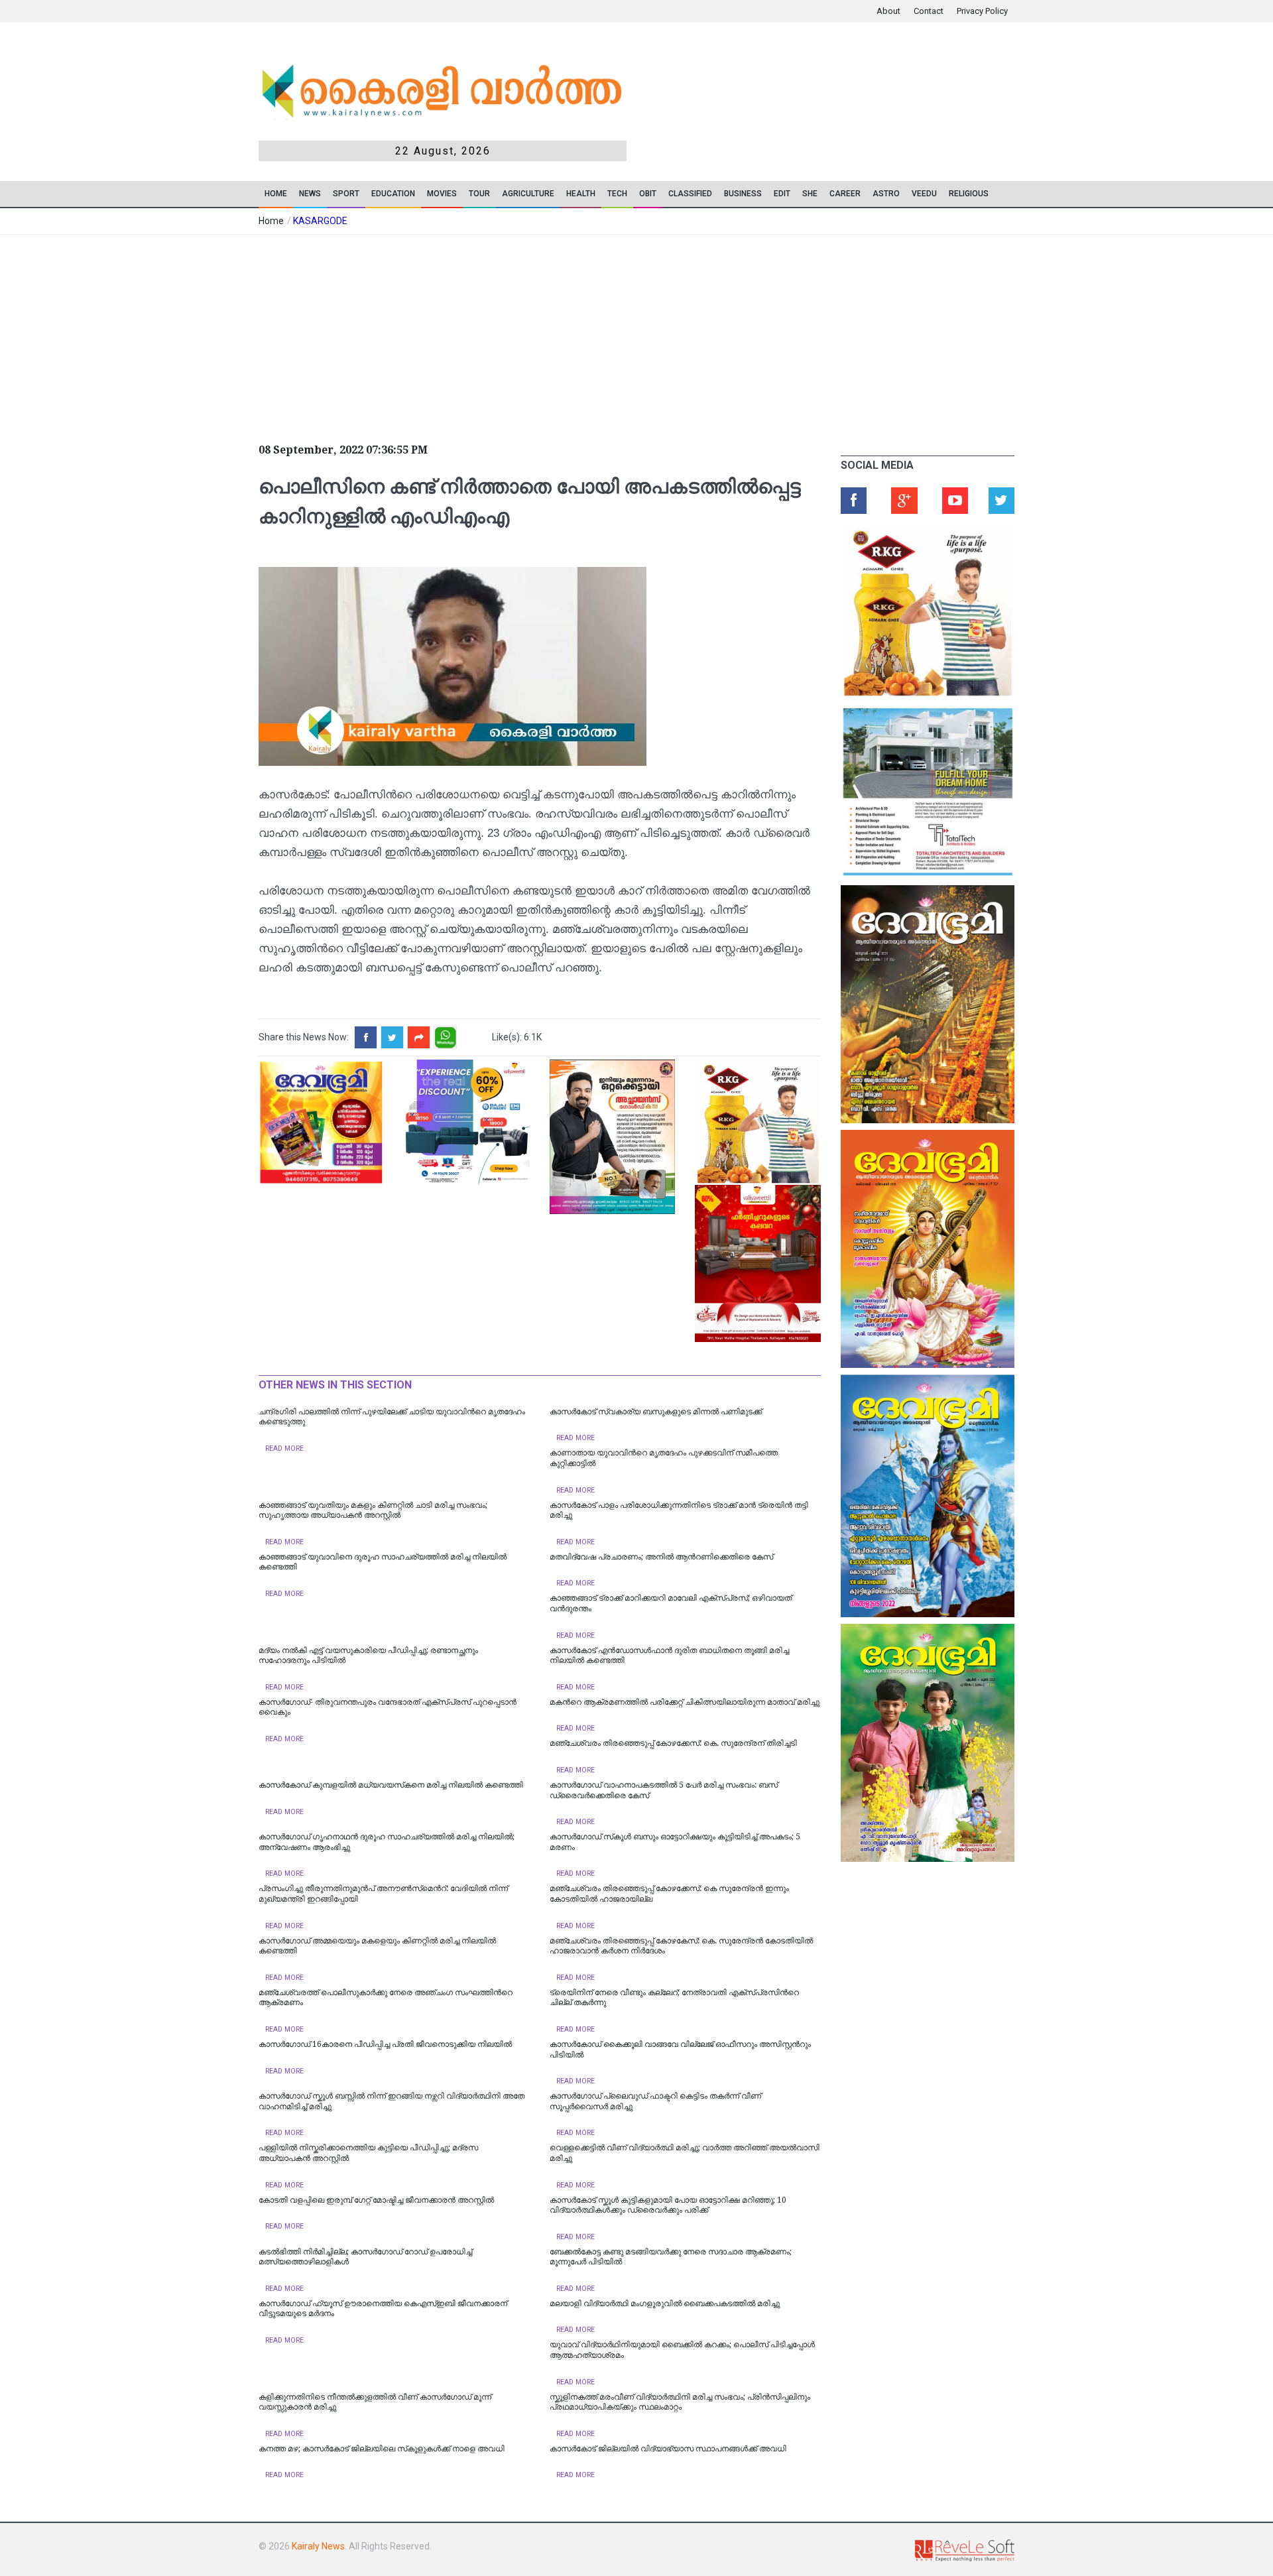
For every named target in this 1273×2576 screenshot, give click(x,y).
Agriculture (528, 194)
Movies (442, 194)
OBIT (648, 194)
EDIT (782, 194)
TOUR (479, 194)
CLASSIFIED (690, 194)
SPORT (346, 194)
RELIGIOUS (969, 194)
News (310, 194)
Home (276, 194)
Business (743, 194)
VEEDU (924, 194)
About (888, 11)
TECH (617, 194)
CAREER (845, 194)
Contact (929, 11)
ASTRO (886, 194)
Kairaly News (318, 2546)
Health (581, 194)
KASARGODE (320, 221)
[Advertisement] (537, 334)
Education (393, 194)
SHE (810, 194)
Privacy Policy (982, 11)
